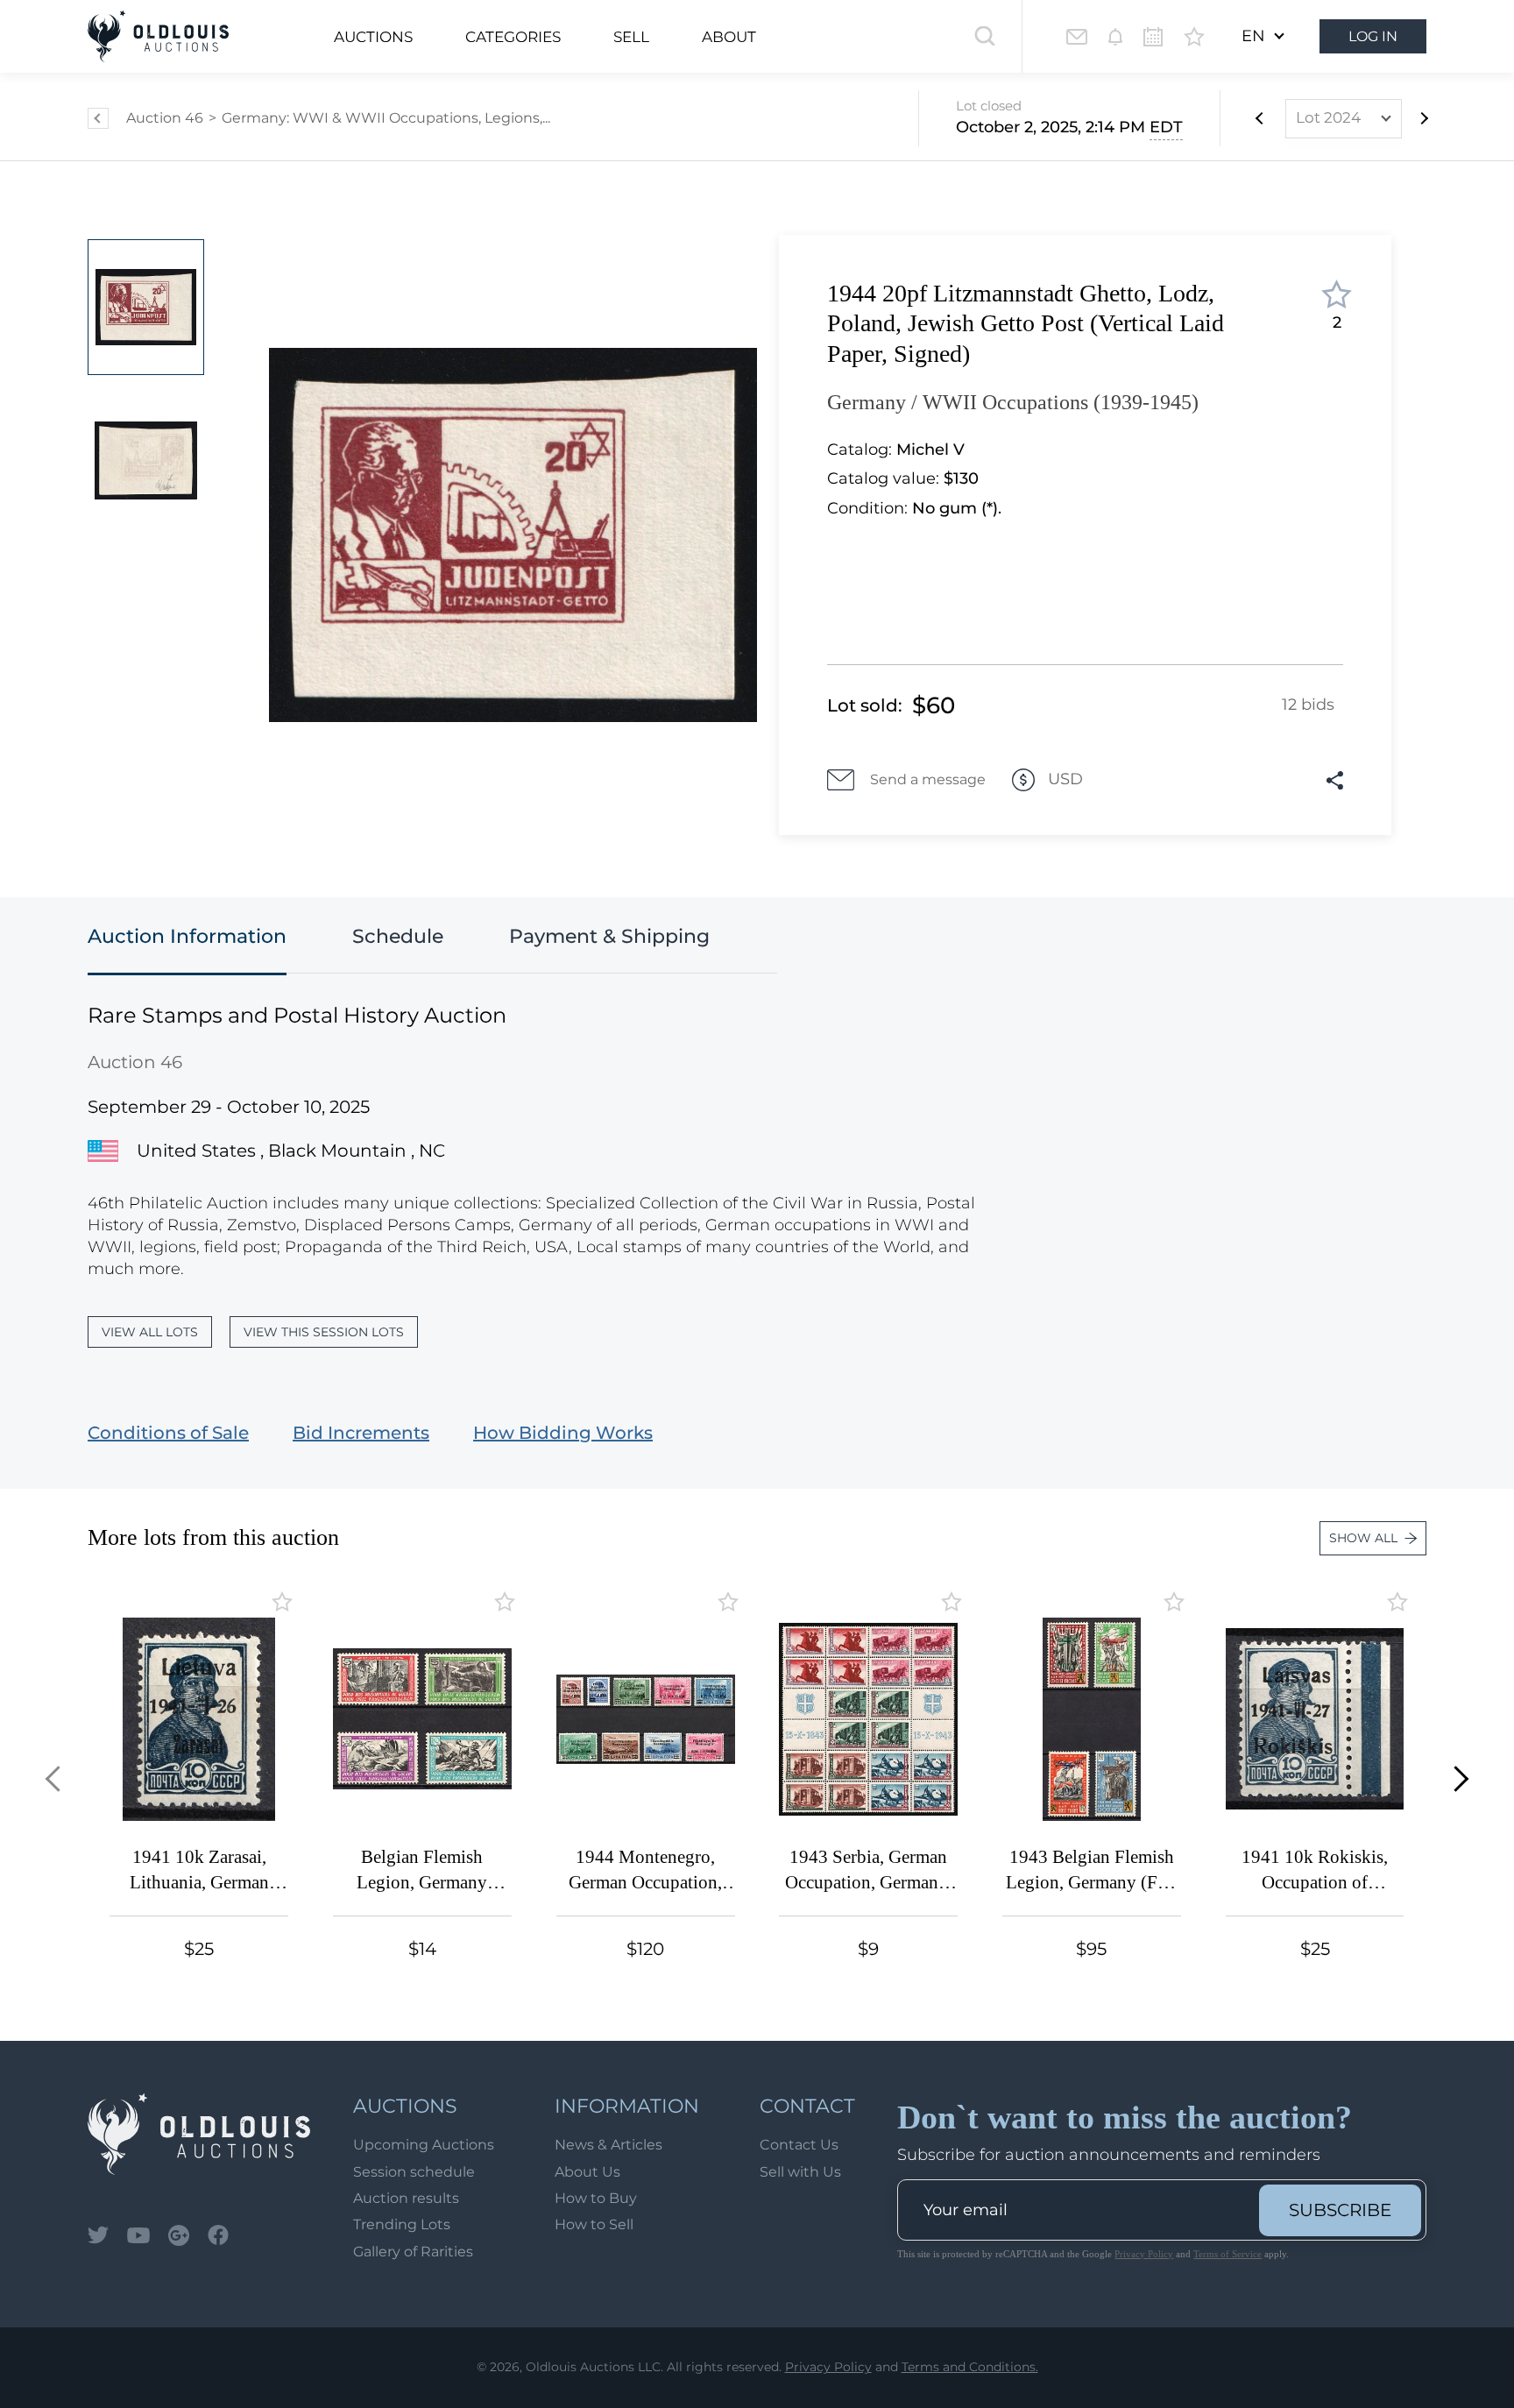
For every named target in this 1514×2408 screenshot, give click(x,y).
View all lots (150, 1332)
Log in (1373, 36)
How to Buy (596, 2198)
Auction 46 (165, 118)
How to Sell (594, 2224)
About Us (587, 2172)
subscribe (1340, 2210)
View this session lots (324, 1332)
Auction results (406, 2198)
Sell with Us (800, 2172)
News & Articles (608, 2145)
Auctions (373, 37)
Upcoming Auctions (424, 2145)
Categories (513, 37)
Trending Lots (402, 2224)
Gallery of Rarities (413, 2252)
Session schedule (414, 2172)
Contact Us (799, 2145)
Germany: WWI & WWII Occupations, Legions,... (386, 118)
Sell (631, 37)
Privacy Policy (1144, 2254)
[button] (58, 1778)
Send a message (928, 779)
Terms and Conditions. (970, 2367)
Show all (1363, 1538)
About (729, 37)
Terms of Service (1227, 2254)
